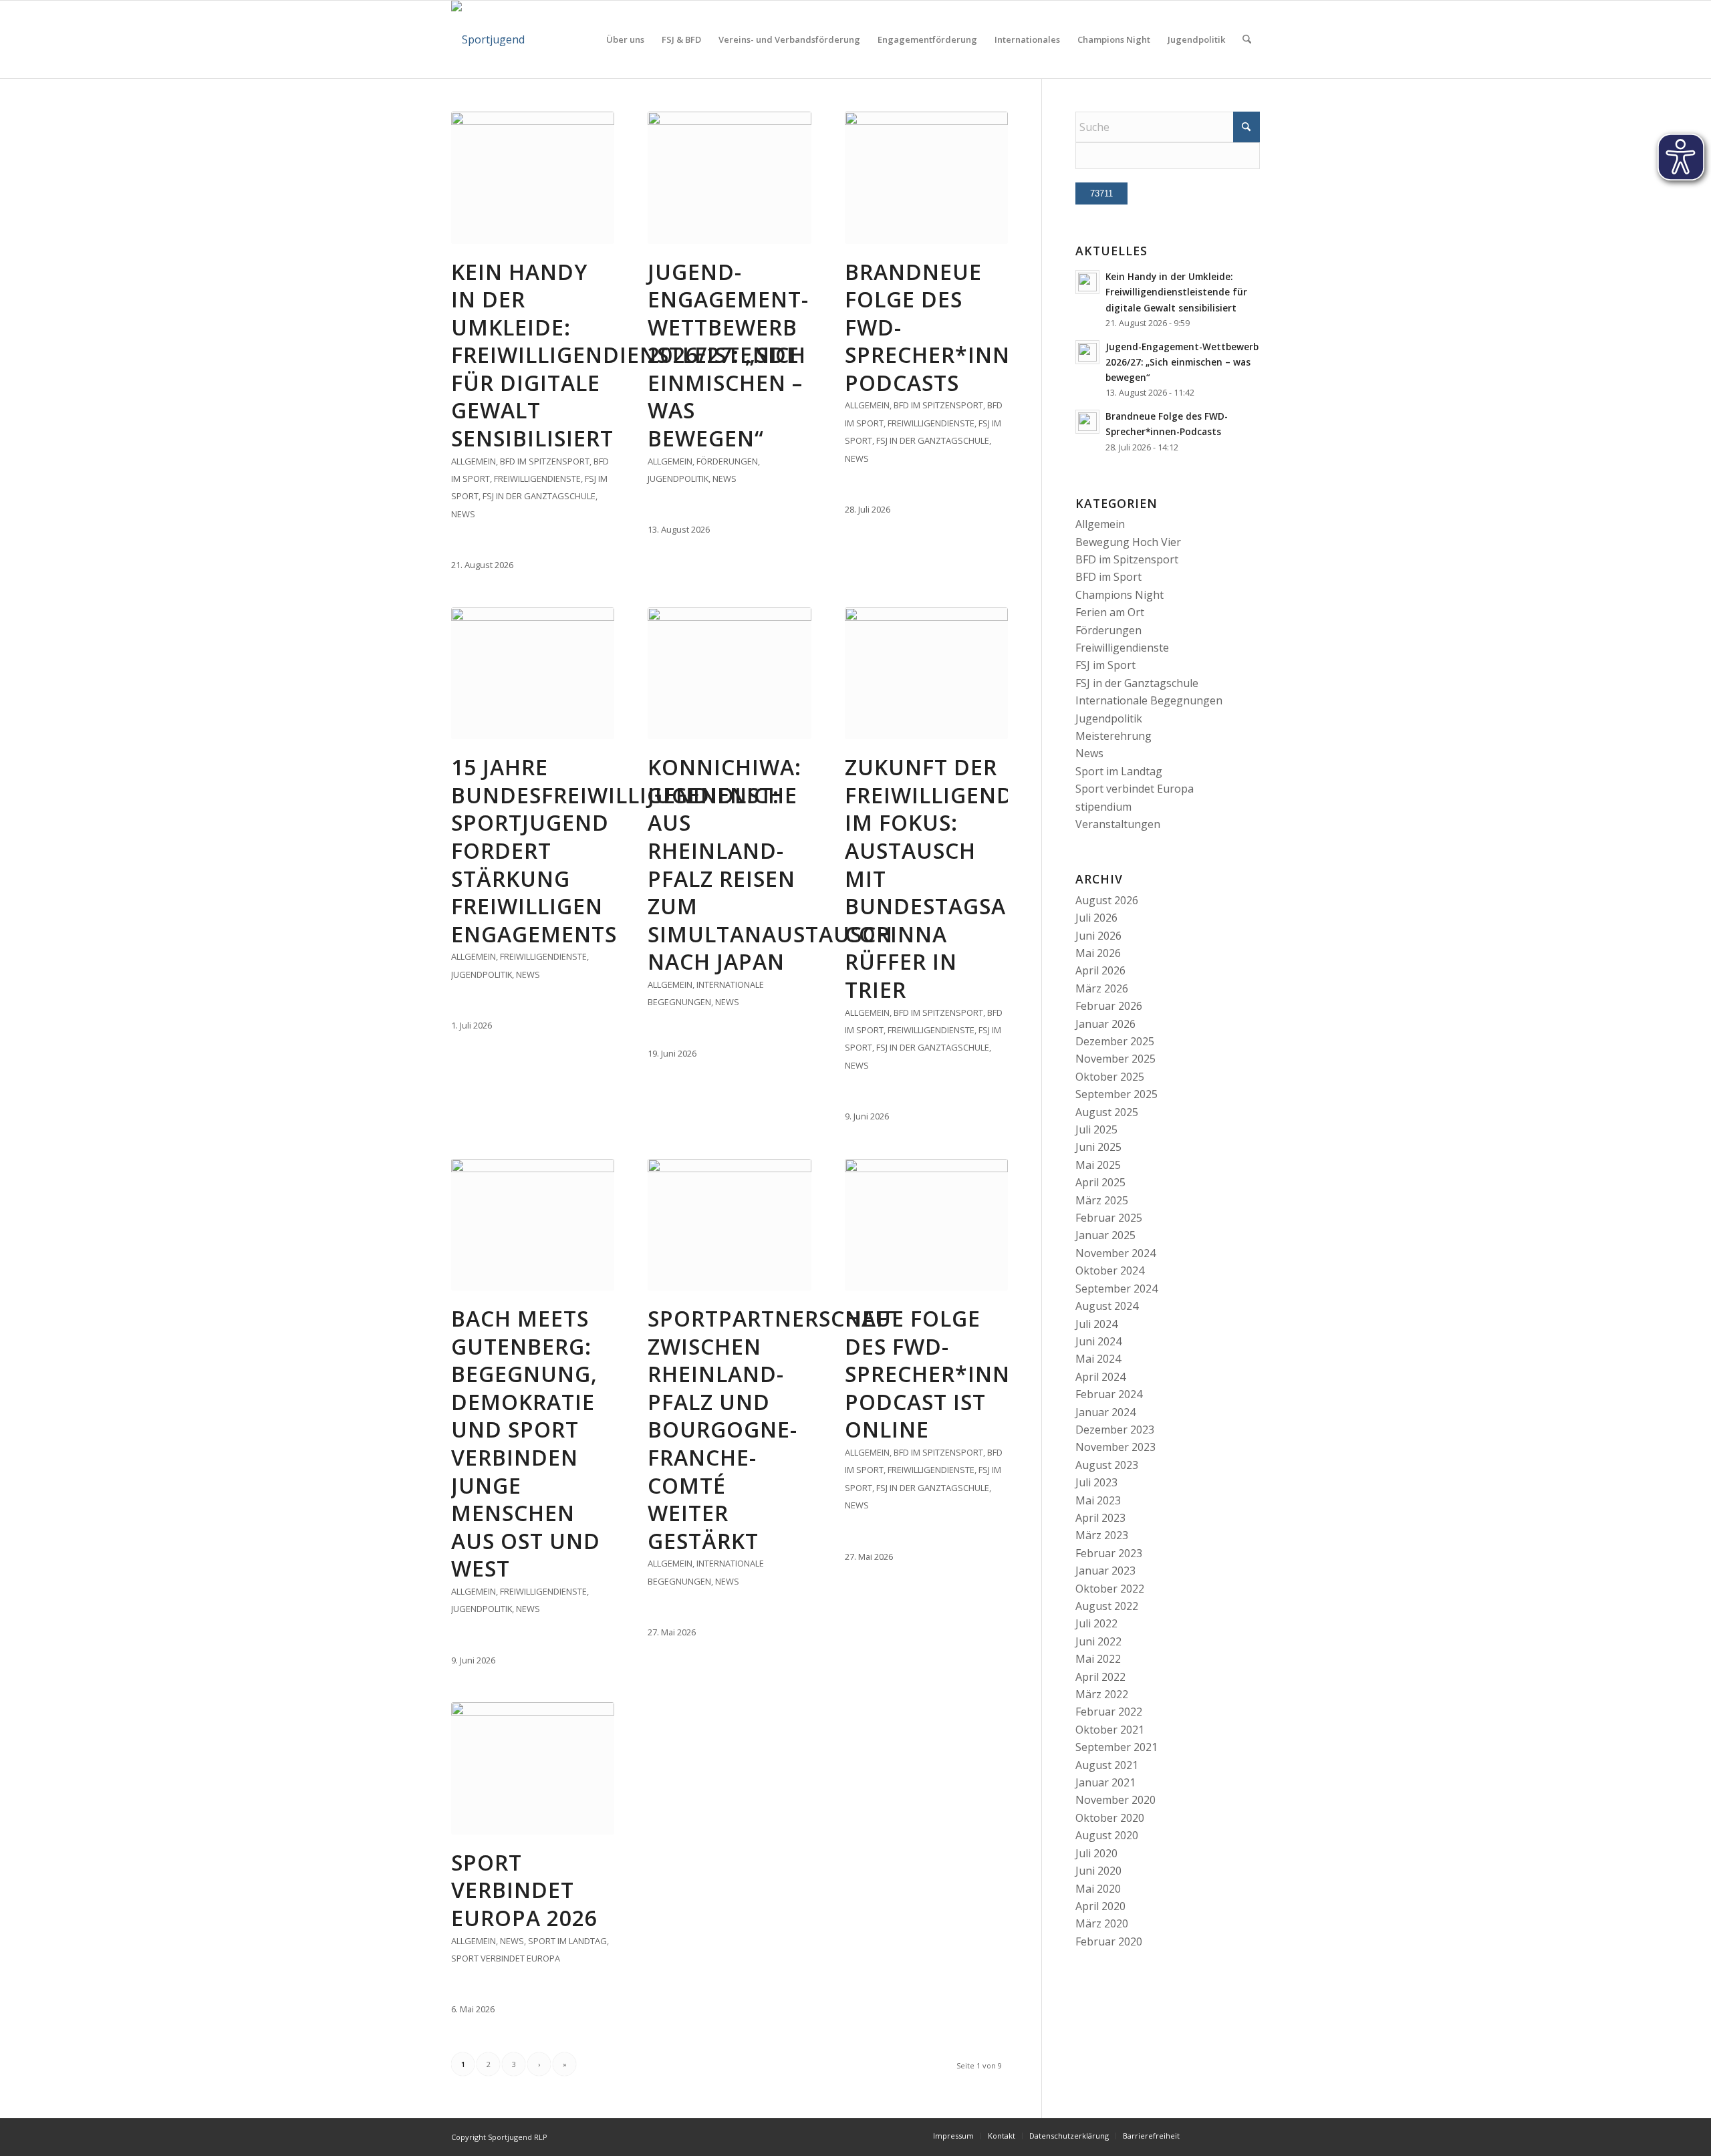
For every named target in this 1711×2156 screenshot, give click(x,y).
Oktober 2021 (1110, 1730)
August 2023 (1107, 1465)
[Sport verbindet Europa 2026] (533, 1768)
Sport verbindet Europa (506, 1958)
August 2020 (1107, 1835)
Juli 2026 (1096, 918)
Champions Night (1120, 595)
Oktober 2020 (1110, 1818)
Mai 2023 (1098, 1500)
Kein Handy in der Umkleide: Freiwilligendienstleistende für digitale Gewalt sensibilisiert (625, 355)
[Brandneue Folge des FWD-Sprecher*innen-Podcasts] (926, 178)
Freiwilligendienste (537, 479)
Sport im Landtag (567, 1941)
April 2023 (1100, 1518)
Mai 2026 (1098, 953)
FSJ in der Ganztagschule (539, 496)
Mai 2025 (1098, 1165)
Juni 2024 (1098, 1341)
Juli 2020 (1096, 1853)
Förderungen (727, 461)
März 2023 (1102, 1535)
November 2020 (1115, 1800)
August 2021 (1107, 1765)
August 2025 (1107, 1112)
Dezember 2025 (1115, 1041)
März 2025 (1102, 1200)
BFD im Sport (1108, 577)
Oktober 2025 (1110, 1077)
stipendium (1103, 807)
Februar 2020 (1109, 1941)
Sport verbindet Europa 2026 (524, 1890)
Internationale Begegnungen (1149, 700)
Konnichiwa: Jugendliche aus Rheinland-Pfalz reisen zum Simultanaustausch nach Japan (770, 864)
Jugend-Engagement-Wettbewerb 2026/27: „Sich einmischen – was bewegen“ (728, 355)
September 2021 (1116, 1747)
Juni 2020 (1098, 1871)
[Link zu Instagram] (1210, 2135)
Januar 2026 (1105, 1024)
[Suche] (1247, 39)
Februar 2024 (1109, 1394)
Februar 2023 (1109, 1553)
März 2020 (1102, 1923)
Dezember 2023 (1115, 1430)
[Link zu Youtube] (1250, 2135)
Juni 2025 (1098, 1147)
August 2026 (1107, 900)
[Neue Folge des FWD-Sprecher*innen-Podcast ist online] (926, 1225)
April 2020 (1100, 1906)
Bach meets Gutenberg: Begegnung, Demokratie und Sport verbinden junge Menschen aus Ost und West (526, 1443)
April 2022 (1100, 1677)
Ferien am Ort (1110, 612)
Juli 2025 (1096, 1129)
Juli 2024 (1096, 1324)
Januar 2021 (1105, 1782)
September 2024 (1116, 1289)
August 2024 (1107, 1306)
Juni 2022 (1098, 1641)
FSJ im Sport (1105, 665)
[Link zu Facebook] (1230, 2135)
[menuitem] (625, 39)
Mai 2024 (1098, 1359)
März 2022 (1102, 1694)
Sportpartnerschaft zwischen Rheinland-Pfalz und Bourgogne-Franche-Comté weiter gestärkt (775, 1430)
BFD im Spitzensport (545, 461)
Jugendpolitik (678, 479)
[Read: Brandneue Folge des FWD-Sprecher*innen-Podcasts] (1087, 422)
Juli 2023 (1096, 1482)
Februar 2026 (1109, 1006)
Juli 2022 (1096, 1623)
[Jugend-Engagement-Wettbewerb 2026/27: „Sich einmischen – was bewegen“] (729, 178)
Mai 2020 (1098, 1889)
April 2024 (1100, 1377)
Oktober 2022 (1110, 1589)
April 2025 (1100, 1182)
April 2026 (1100, 970)
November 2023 (1115, 1447)
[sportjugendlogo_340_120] (488, 39)
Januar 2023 (1105, 1571)
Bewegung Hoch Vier (1128, 542)
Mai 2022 (1098, 1659)
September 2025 (1116, 1094)
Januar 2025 (1105, 1235)
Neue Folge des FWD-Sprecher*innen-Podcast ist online (946, 1374)
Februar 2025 (1109, 1218)
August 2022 (1107, 1606)
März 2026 (1102, 988)
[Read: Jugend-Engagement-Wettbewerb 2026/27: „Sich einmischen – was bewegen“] (1087, 352)
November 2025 (1115, 1059)
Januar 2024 (1105, 1412)
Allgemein (474, 461)
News (463, 514)
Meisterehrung (1113, 736)
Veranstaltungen (1118, 824)
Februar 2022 (1109, 1712)
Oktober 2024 (1110, 1270)
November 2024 (1115, 1253)
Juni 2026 (1098, 936)
